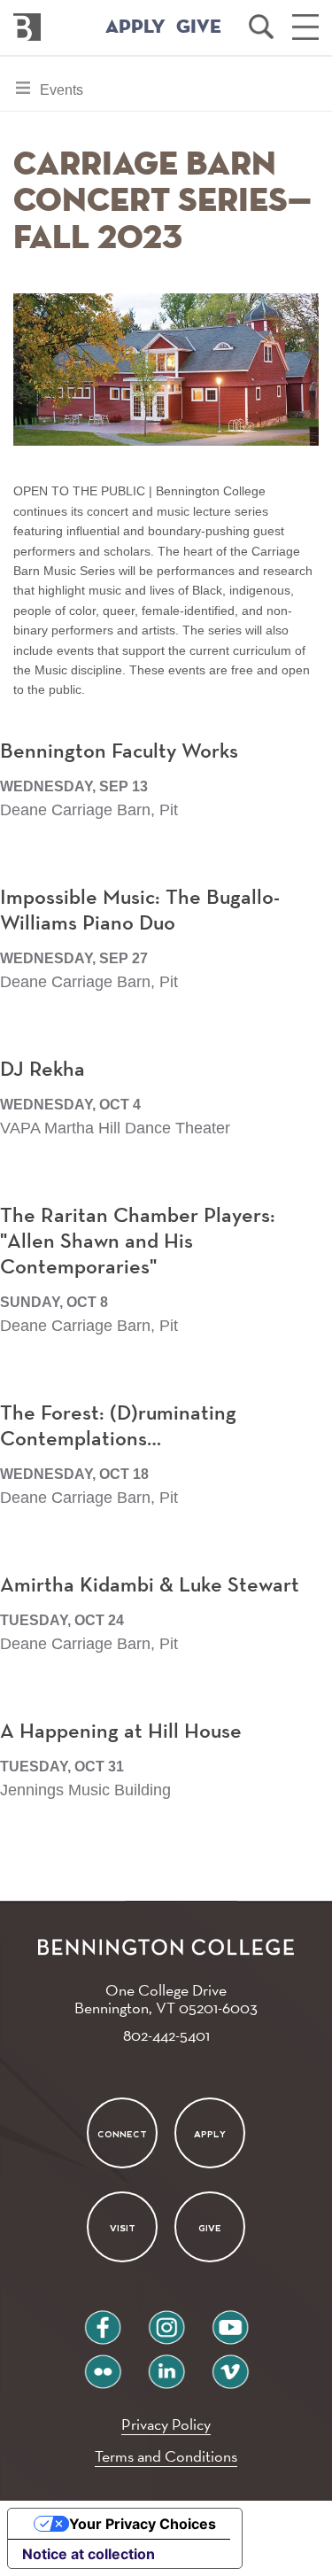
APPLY (135, 27)
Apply (210, 2134)
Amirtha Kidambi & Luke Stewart (150, 1585)
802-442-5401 (166, 2035)
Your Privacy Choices (143, 2524)
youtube (230, 2320)
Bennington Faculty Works (119, 751)
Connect (122, 2134)
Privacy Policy (166, 2424)
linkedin (166, 2365)
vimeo (230, 2365)
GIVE (199, 27)
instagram (166, 2320)
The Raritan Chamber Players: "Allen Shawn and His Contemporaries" (138, 1241)
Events (61, 96)
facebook (103, 2320)
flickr (102, 2365)
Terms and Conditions (166, 2456)
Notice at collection (89, 2554)
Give (210, 2228)
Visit (123, 2228)
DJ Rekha (42, 1070)
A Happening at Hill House (121, 1732)
